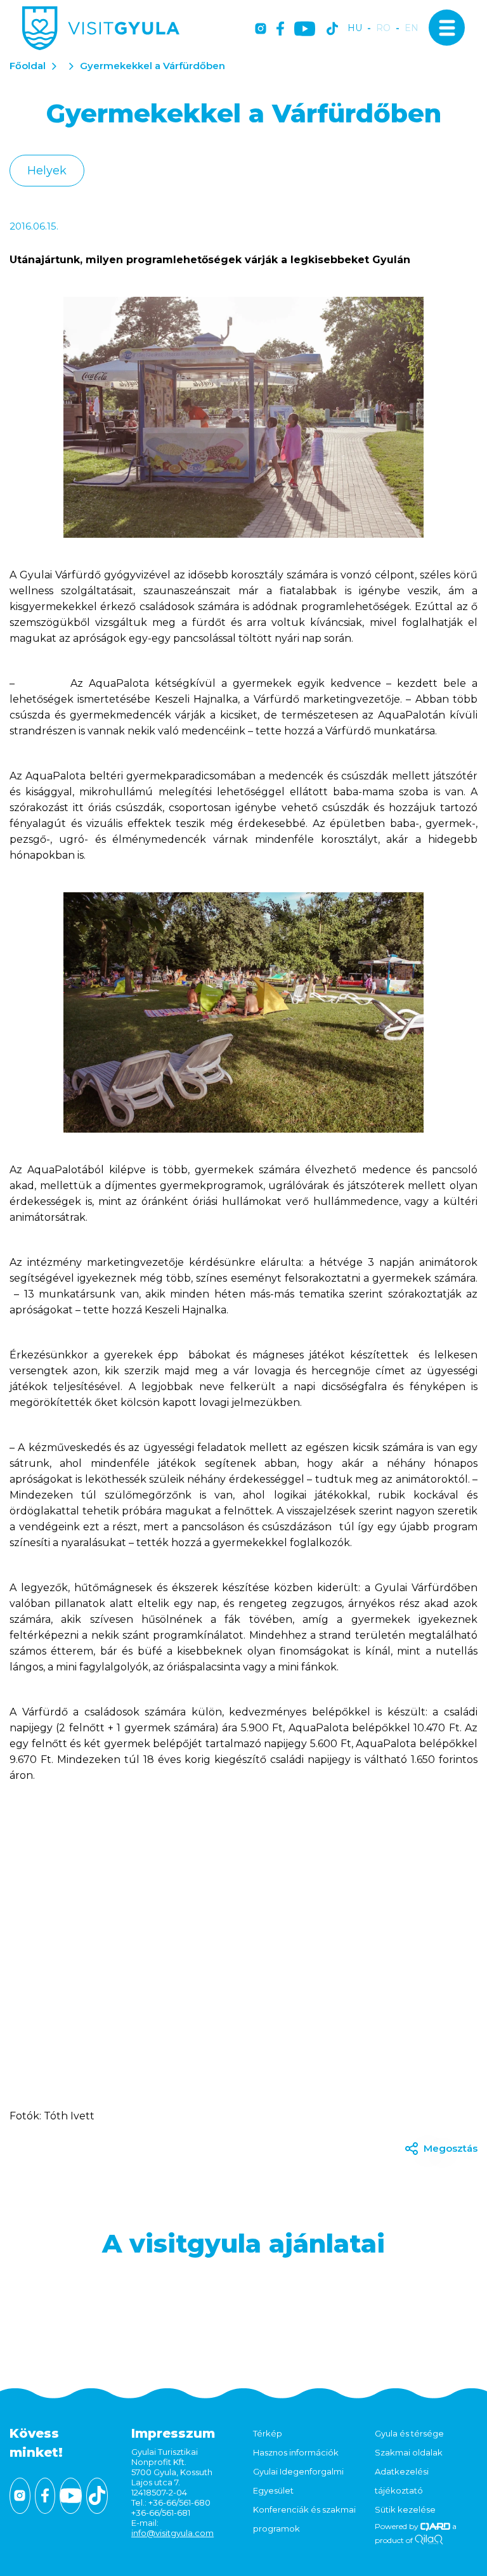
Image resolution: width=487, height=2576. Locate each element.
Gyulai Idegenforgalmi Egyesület (298, 2481)
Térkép (268, 2433)
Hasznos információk (296, 2452)
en (412, 28)
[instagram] (261, 29)
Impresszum (173, 2433)
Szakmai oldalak (409, 2452)
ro (383, 28)
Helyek (47, 171)
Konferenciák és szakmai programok (304, 2519)
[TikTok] (332, 29)
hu (355, 28)
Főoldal (28, 66)
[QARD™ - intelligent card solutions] (435, 2526)
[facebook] (280, 29)
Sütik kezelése (405, 2509)
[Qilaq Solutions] (429, 2540)
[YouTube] (305, 29)
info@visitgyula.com (172, 2533)
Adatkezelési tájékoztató (402, 2481)
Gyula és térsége (409, 2433)
